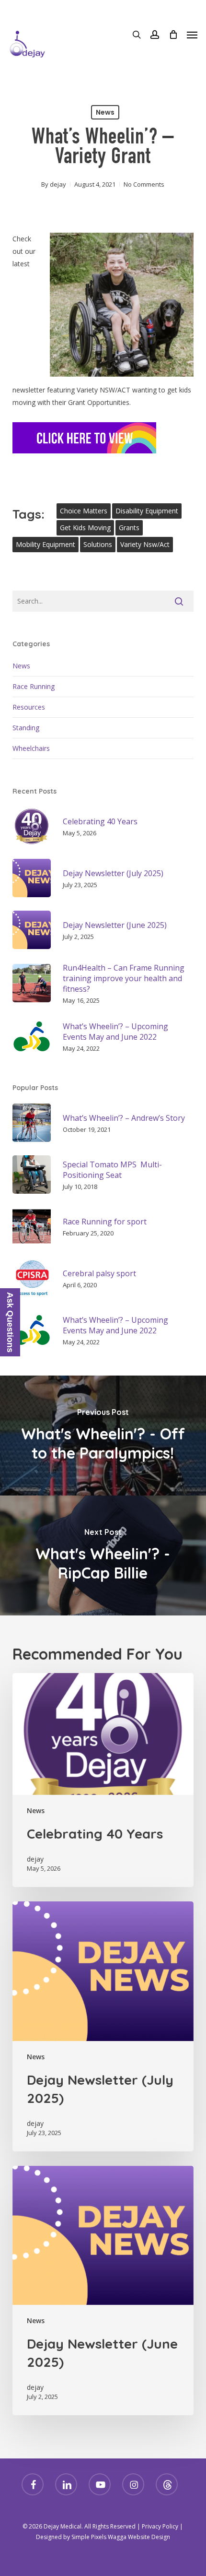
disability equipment (147, 511)
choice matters (84, 511)
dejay (58, 184)
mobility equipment (46, 544)
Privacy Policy (160, 2526)
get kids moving (85, 528)
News (105, 112)
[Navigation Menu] (192, 35)
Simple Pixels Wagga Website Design (121, 2537)
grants (129, 528)
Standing (26, 728)
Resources (29, 707)
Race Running (34, 686)
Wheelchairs (31, 748)
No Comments (144, 184)
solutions (98, 544)
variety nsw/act (145, 544)
